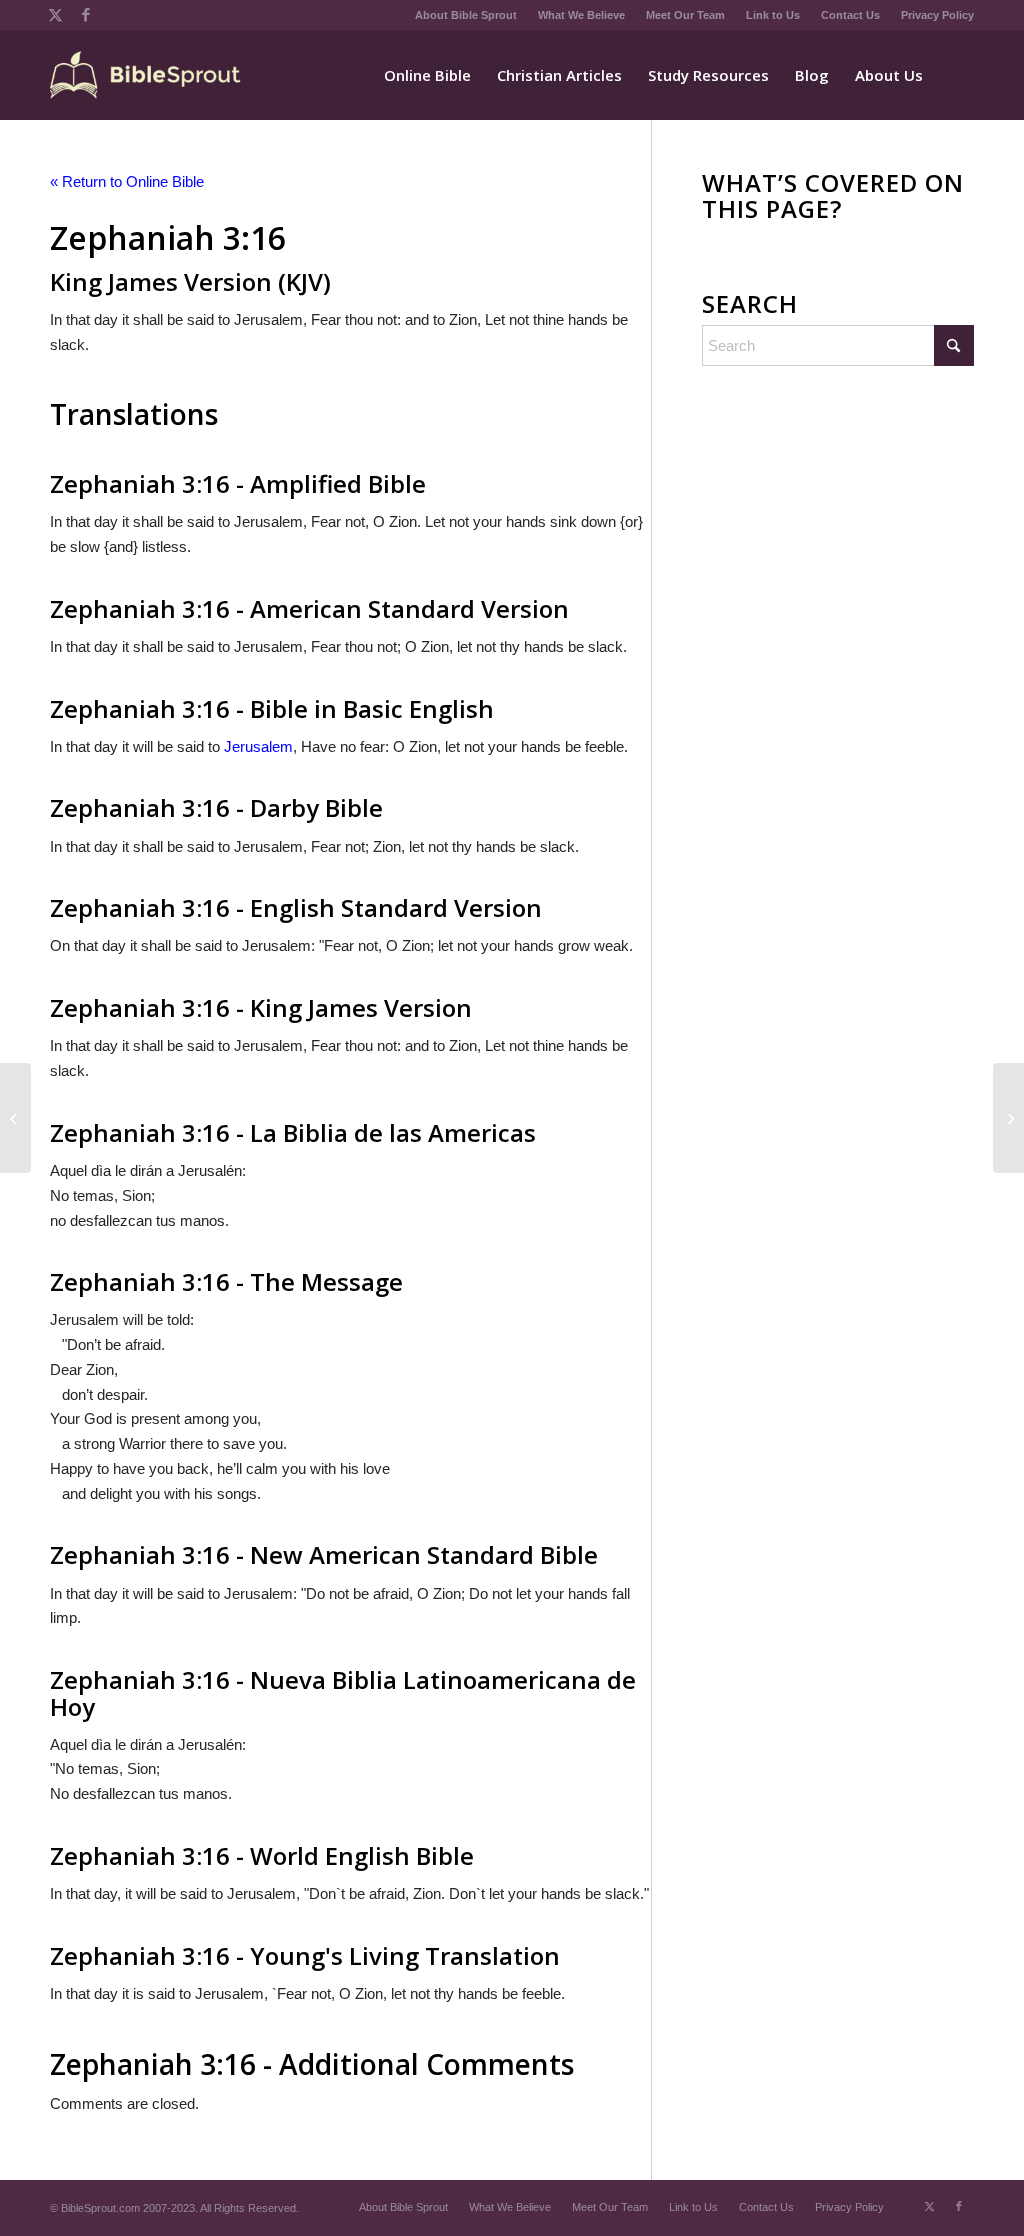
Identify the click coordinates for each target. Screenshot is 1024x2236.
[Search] (955, 75)
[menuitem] (466, 15)
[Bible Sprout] (146, 75)
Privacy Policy (937, 15)
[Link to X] (55, 15)
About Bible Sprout (466, 15)
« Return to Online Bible (127, 181)
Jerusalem (258, 746)
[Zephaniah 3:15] (15, 1118)
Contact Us (850, 15)
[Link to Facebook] (86, 15)
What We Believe (581, 15)
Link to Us (773, 15)
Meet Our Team (685, 15)
